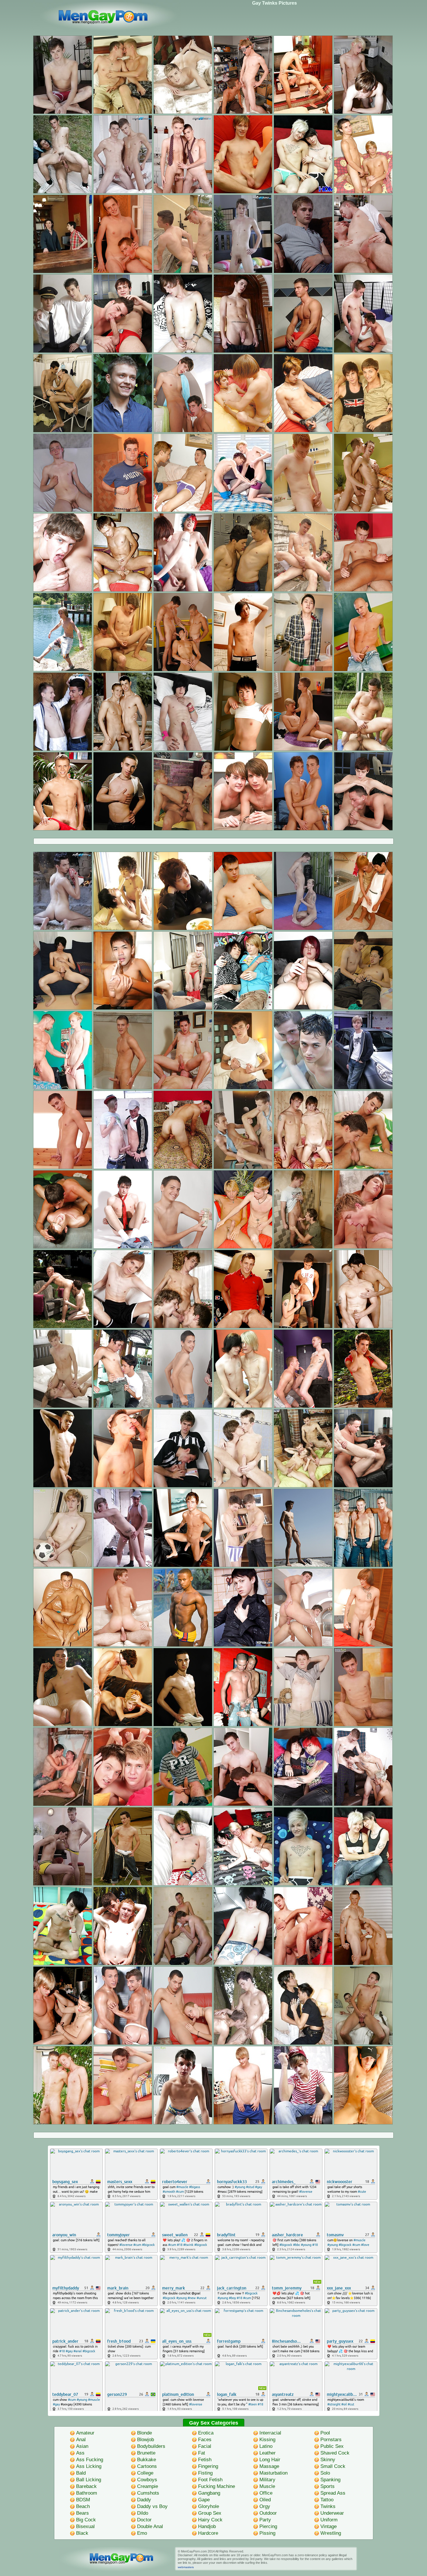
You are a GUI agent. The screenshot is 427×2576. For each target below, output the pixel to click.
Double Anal (150, 2526)
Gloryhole (209, 2506)
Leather (268, 2453)
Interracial (270, 2433)
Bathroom (87, 2493)
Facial (205, 2446)
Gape (204, 2500)
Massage (269, 2466)
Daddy (144, 2500)
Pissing (267, 2533)
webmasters (186, 2567)
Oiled (265, 2500)
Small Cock (333, 2466)
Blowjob (146, 2440)
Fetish (205, 2460)
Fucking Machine (217, 2486)
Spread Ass (333, 2493)
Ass (80, 2453)
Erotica (206, 2433)
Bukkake (147, 2460)
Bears (82, 2513)
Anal (81, 2440)
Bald (81, 2473)
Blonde (145, 2433)
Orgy (265, 2506)
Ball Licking (89, 2480)
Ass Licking (89, 2466)
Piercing (268, 2526)
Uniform (329, 2520)
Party (265, 2520)
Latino (266, 2446)
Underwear (332, 2513)
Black (82, 2533)
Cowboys (147, 2480)
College (145, 2473)
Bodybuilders (151, 2446)
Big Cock (86, 2520)
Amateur (85, 2433)
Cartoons (147, 2466)
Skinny (328, 2460)
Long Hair (270, 2460)
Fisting (205, 2473)
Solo (325, 2473)
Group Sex (210, 2513)
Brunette (146, 2453)
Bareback (86, 2486)
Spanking (330, 2480)
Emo (142, 2533)
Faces (205, 2440)
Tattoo (327, 2500)
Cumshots (148, 2493)
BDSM (83, 2500)
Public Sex (332, 2446)
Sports (328, 2486)
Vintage (329, 2526)
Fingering (208, 2466)
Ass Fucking (90, 2460)
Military (267, 2480)
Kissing (267, 2440)
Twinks (328, 2506)
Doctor (144, 2520)
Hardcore (208, 2533)
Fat (202, 2453)
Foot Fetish (210, 2480)
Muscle (267, 2486)
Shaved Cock (335, 2453)
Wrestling (331, 2533)
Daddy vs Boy (152, 2506)
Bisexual (85, 2526)
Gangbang (209, 2493)
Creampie (148, 2486)
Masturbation (273, 2473)
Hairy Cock (210, 2520)
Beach (83, 2506)
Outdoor (268, 2513)
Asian (82, 2446)
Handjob (207, 2526)
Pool (325, 2433)
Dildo (143, 2513)
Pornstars (331, 2440)
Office (266, 2493)
